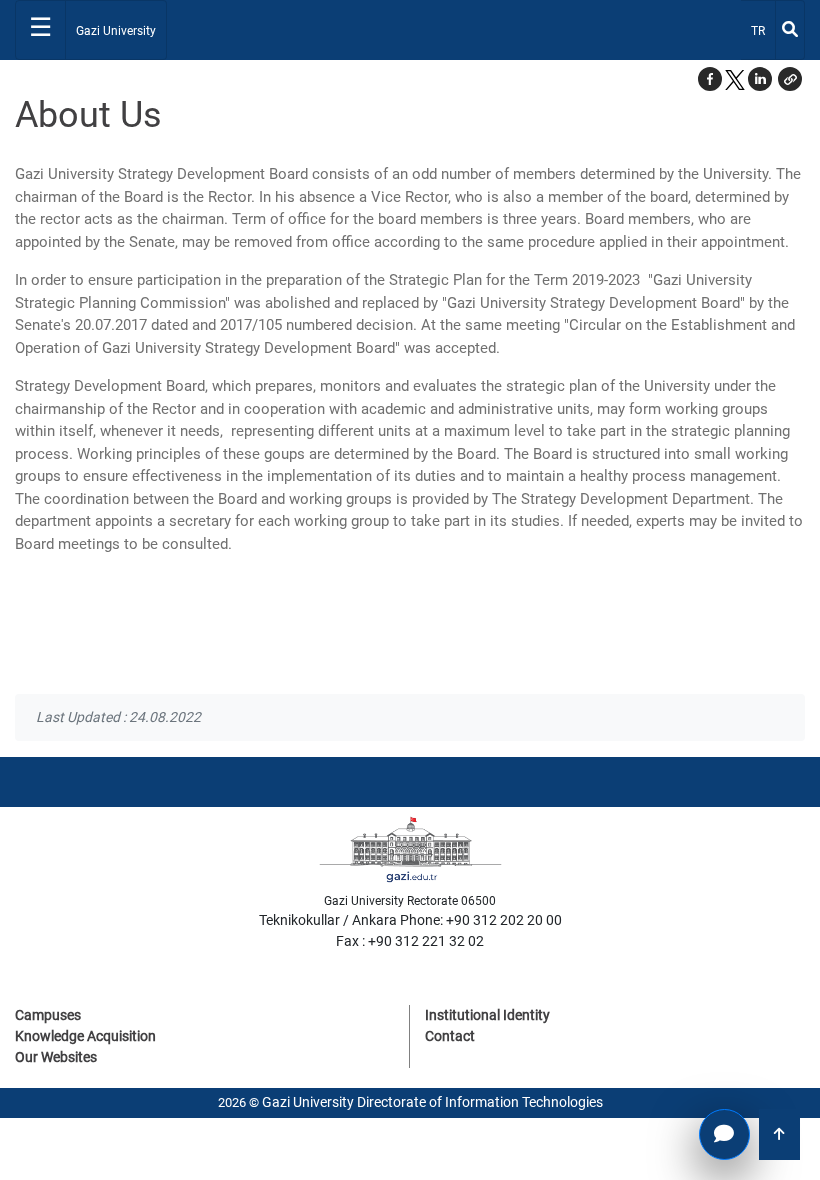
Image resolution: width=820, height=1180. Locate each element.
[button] (790, 79)
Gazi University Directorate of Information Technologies (432, 1102)
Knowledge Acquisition (85, 1036)
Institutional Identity (487, 1015)
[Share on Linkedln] (760, 79)
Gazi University (116, 31)
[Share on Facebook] (710, 79)
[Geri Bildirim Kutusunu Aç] (724, 1134)
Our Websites (56, 1057)
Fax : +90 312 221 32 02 (410, 941)
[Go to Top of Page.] (779, 1134)
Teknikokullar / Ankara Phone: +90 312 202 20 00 (410, 920)
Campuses (48, 1015)
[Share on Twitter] (735, 79)
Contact (450, 1036)
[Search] (790, 30)
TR (762, 30)
